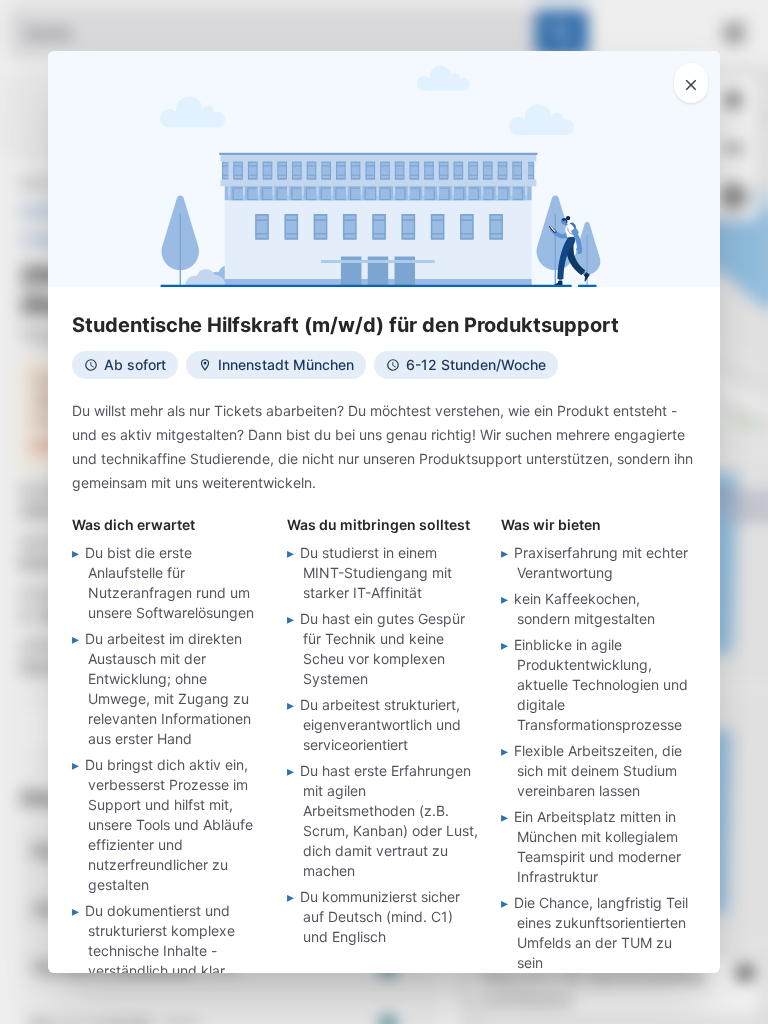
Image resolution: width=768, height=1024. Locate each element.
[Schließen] (691, 83)
